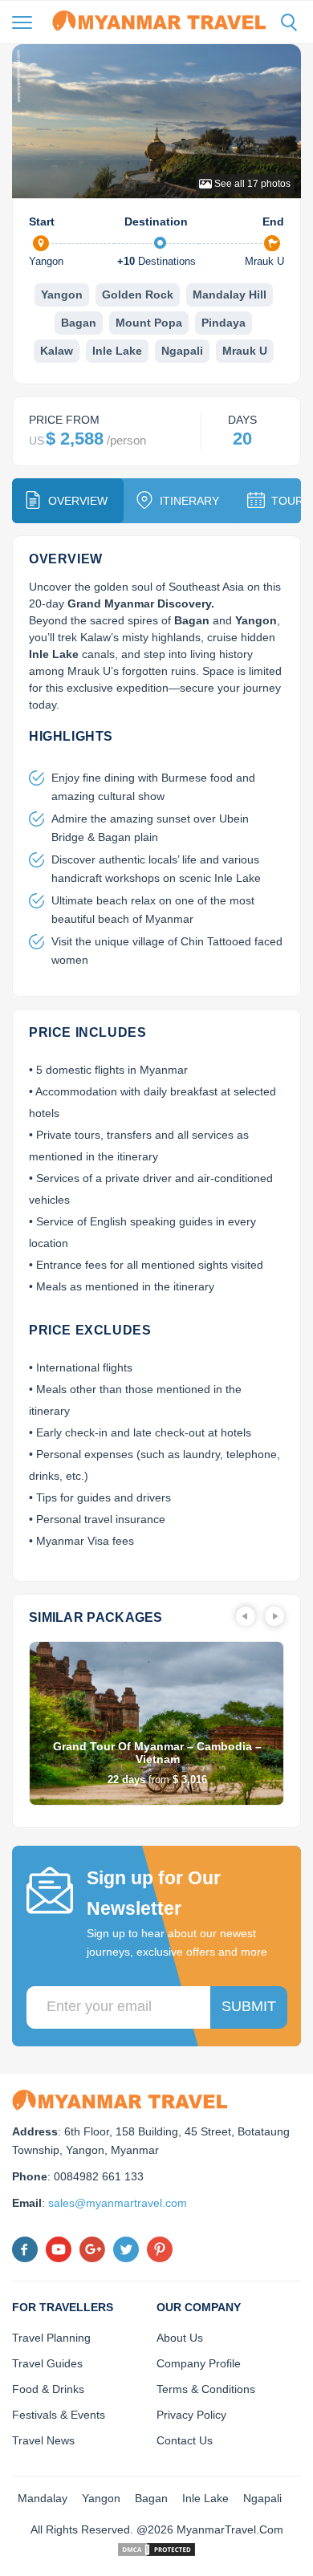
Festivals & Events (59, 2415)
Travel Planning (51, 2338)
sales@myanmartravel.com (118, 2203)
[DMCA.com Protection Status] (156, 2548)
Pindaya (224, 323)
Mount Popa (149, 323)
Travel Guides (47, 2363)
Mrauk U (245, 351)
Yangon (62, 295)
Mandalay (43, 2498)
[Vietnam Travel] (159, 20)
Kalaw (57, 351)
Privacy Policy (191, 2415)
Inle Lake (117, 351)
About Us (180, 2338)
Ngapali (182, 351)
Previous (246, 1616)
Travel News (43, 2440)
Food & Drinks (48, 2389)
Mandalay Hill (230, 295)
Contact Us (185, 2440)
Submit (249, 2006)
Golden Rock (138, 295)
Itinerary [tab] (189, 501)
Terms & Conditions (206, 2389)
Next (274, 1616)
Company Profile (199, 2363)
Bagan (79, 323)
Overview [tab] (78, 501)
